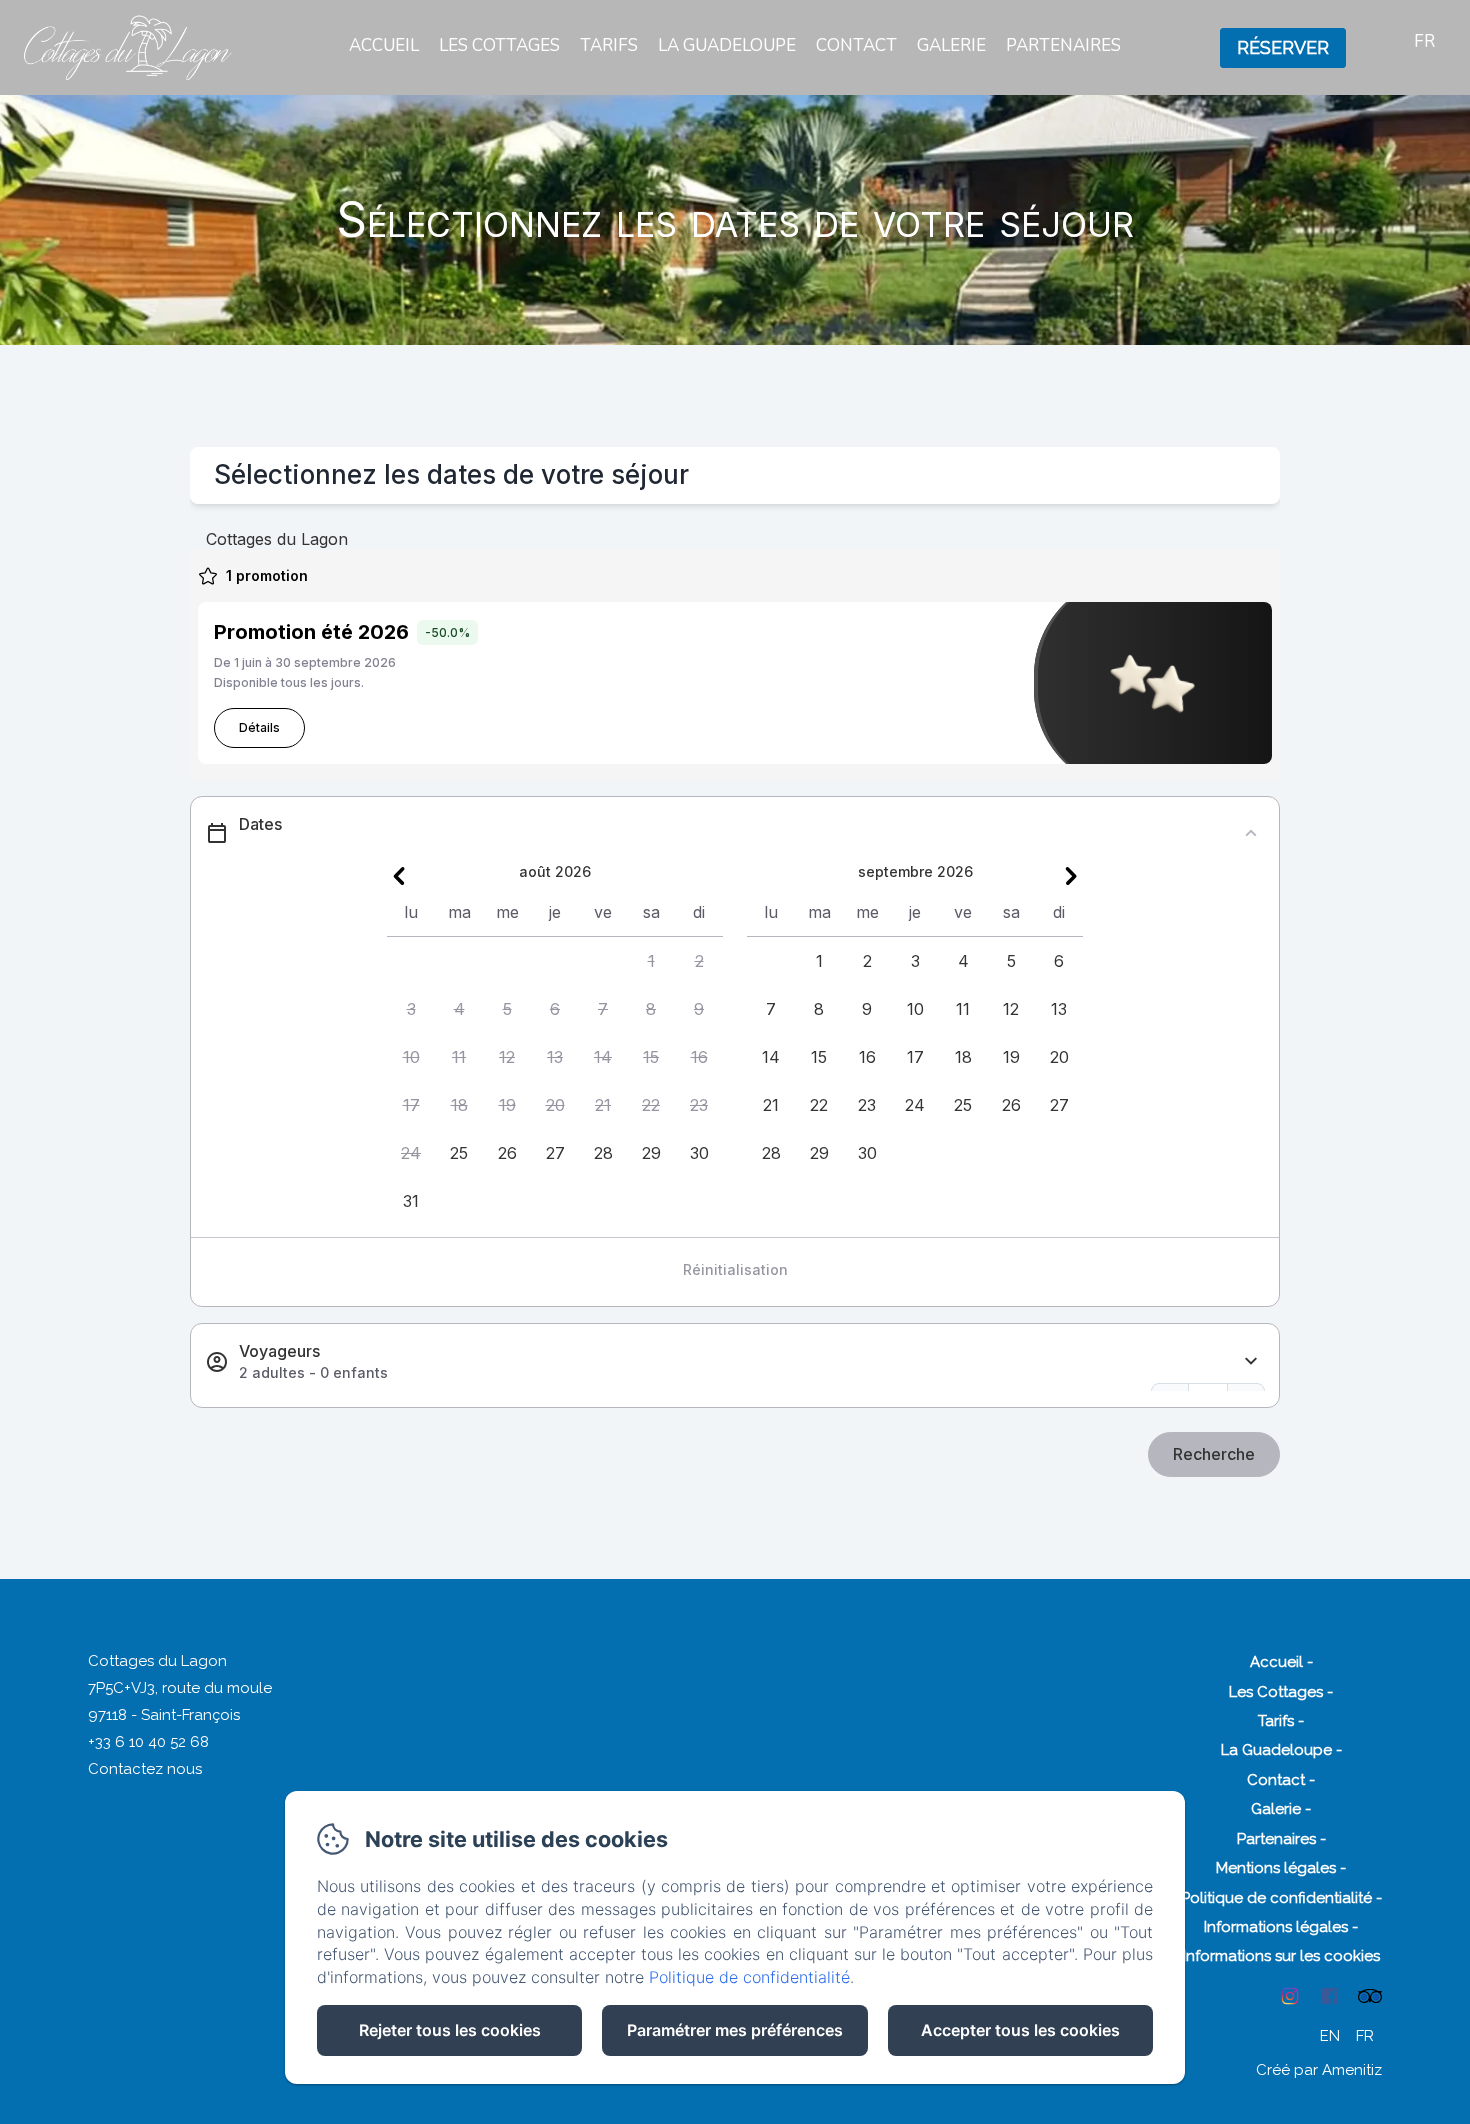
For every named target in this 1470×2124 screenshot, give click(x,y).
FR (1365, 2036)
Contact (856, 45)
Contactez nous (145, 1769)
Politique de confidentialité (1276, 1898)
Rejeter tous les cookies (450, 2030)
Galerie (951, 45)
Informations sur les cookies (1281, 1956)
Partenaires (1063, 45)
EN (1330, 2036)
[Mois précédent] (399, 876)
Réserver (1283, 47)
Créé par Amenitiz (1319, 2070)
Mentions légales (1276, 1868)
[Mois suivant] (1071, 876)
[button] (651, 961)
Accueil (384, 45)
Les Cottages (499, 45)
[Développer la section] (1251, 1361)
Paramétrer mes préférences (735, 2030)
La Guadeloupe (727, 45)
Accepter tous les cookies (1020, 2030)
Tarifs (609, 45)
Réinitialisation (735, 1269)
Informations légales (1276, 1927)
